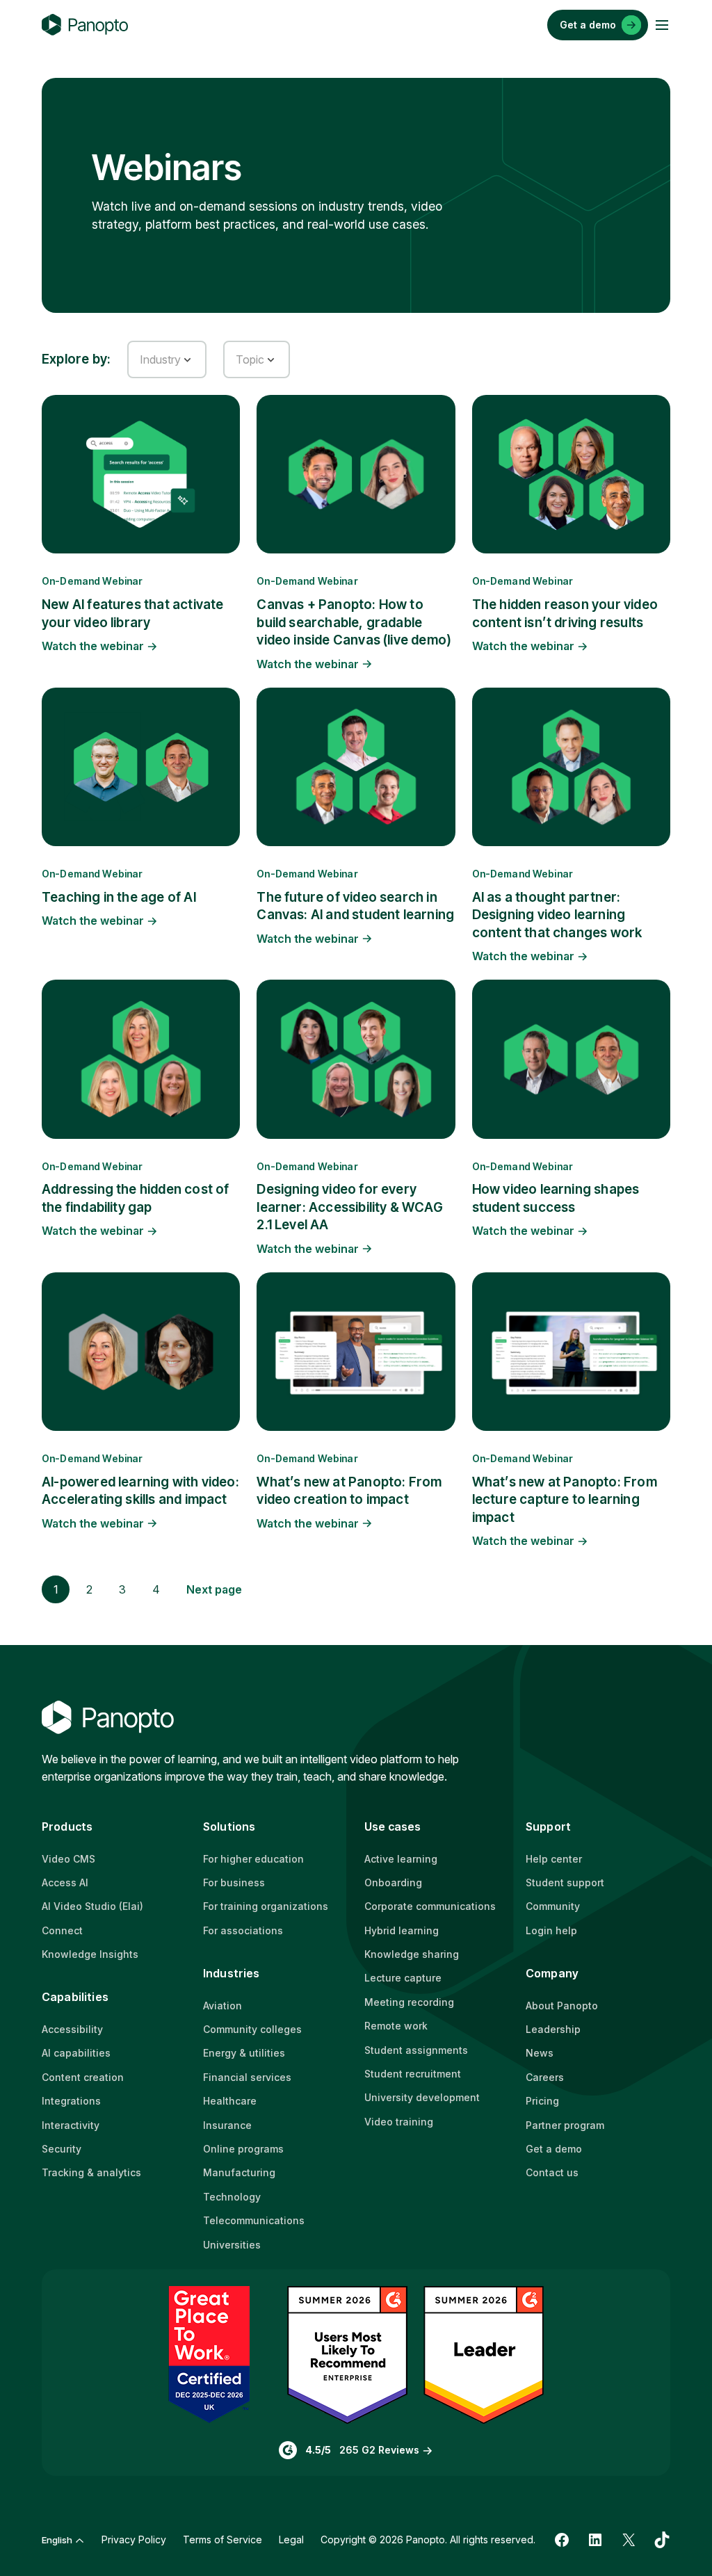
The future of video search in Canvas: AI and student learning (355, 906)
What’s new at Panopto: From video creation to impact (349, 1491)
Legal (291, 2539)
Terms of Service (222, 2539)
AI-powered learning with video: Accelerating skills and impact (140, 1491)
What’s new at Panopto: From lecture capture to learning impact (565, 1500)
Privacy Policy (134, 2539)
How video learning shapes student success (556, 1198)
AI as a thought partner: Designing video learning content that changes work (557, 915)
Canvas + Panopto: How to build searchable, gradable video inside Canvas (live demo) (354, 622)
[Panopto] (85, 25)
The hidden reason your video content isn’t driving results (565, 613)
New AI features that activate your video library (132, 613)
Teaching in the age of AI (119, 897)
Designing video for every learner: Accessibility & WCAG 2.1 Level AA (349, 1207)
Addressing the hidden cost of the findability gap (135, 1198)
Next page (214, 1589)
